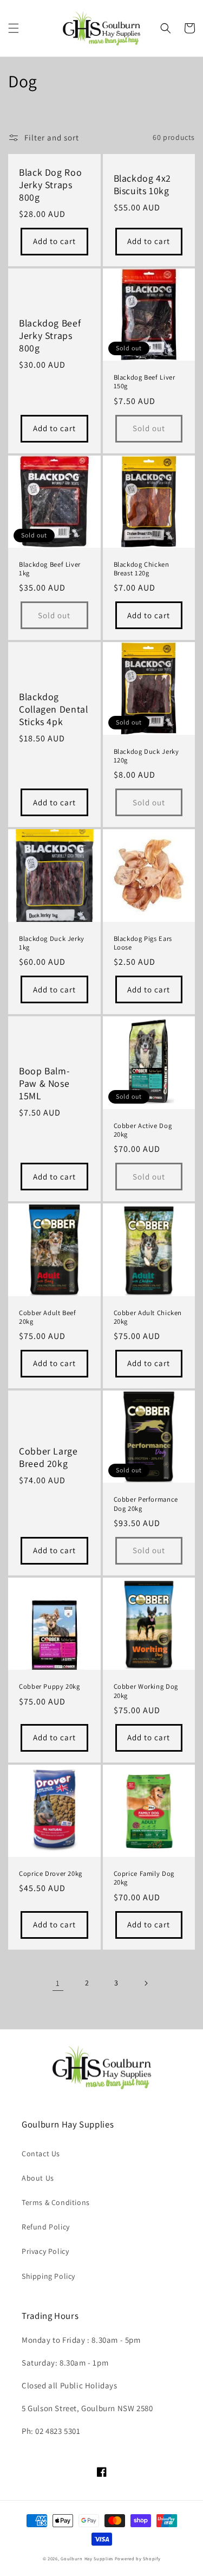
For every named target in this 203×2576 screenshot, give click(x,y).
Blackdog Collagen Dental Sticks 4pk (53, 709)
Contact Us (41, 2154)
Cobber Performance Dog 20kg (146, 1504)
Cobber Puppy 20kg (50, 1687)
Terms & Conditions (56, 2202)
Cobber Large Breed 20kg (48, 1457)
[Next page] (146, 1983)
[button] (14, 28)
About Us (38, 2178)
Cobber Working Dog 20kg (146, 1691)
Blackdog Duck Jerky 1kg (52, 943)
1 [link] (58, 1983)
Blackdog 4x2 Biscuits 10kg (143, 185)
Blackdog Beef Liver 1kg (50, 569)
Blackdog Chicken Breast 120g (142, 569)
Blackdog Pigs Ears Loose (143, 943)
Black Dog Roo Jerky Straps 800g (50, 185)
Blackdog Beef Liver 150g (145, 382)
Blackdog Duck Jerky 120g (146, 756)
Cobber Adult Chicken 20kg (148, 1317)
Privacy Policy (45, 2251)
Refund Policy (46, 2227)
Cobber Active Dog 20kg (143, 1130)
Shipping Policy (48, 2276)
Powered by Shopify (138, 2558)
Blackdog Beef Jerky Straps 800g (50, 336)
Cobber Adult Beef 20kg (48, 1317)
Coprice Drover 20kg (51, 1874)
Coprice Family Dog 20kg (144, 1878)
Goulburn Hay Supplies (87, 2558)
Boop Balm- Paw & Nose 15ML (44, 1084)
